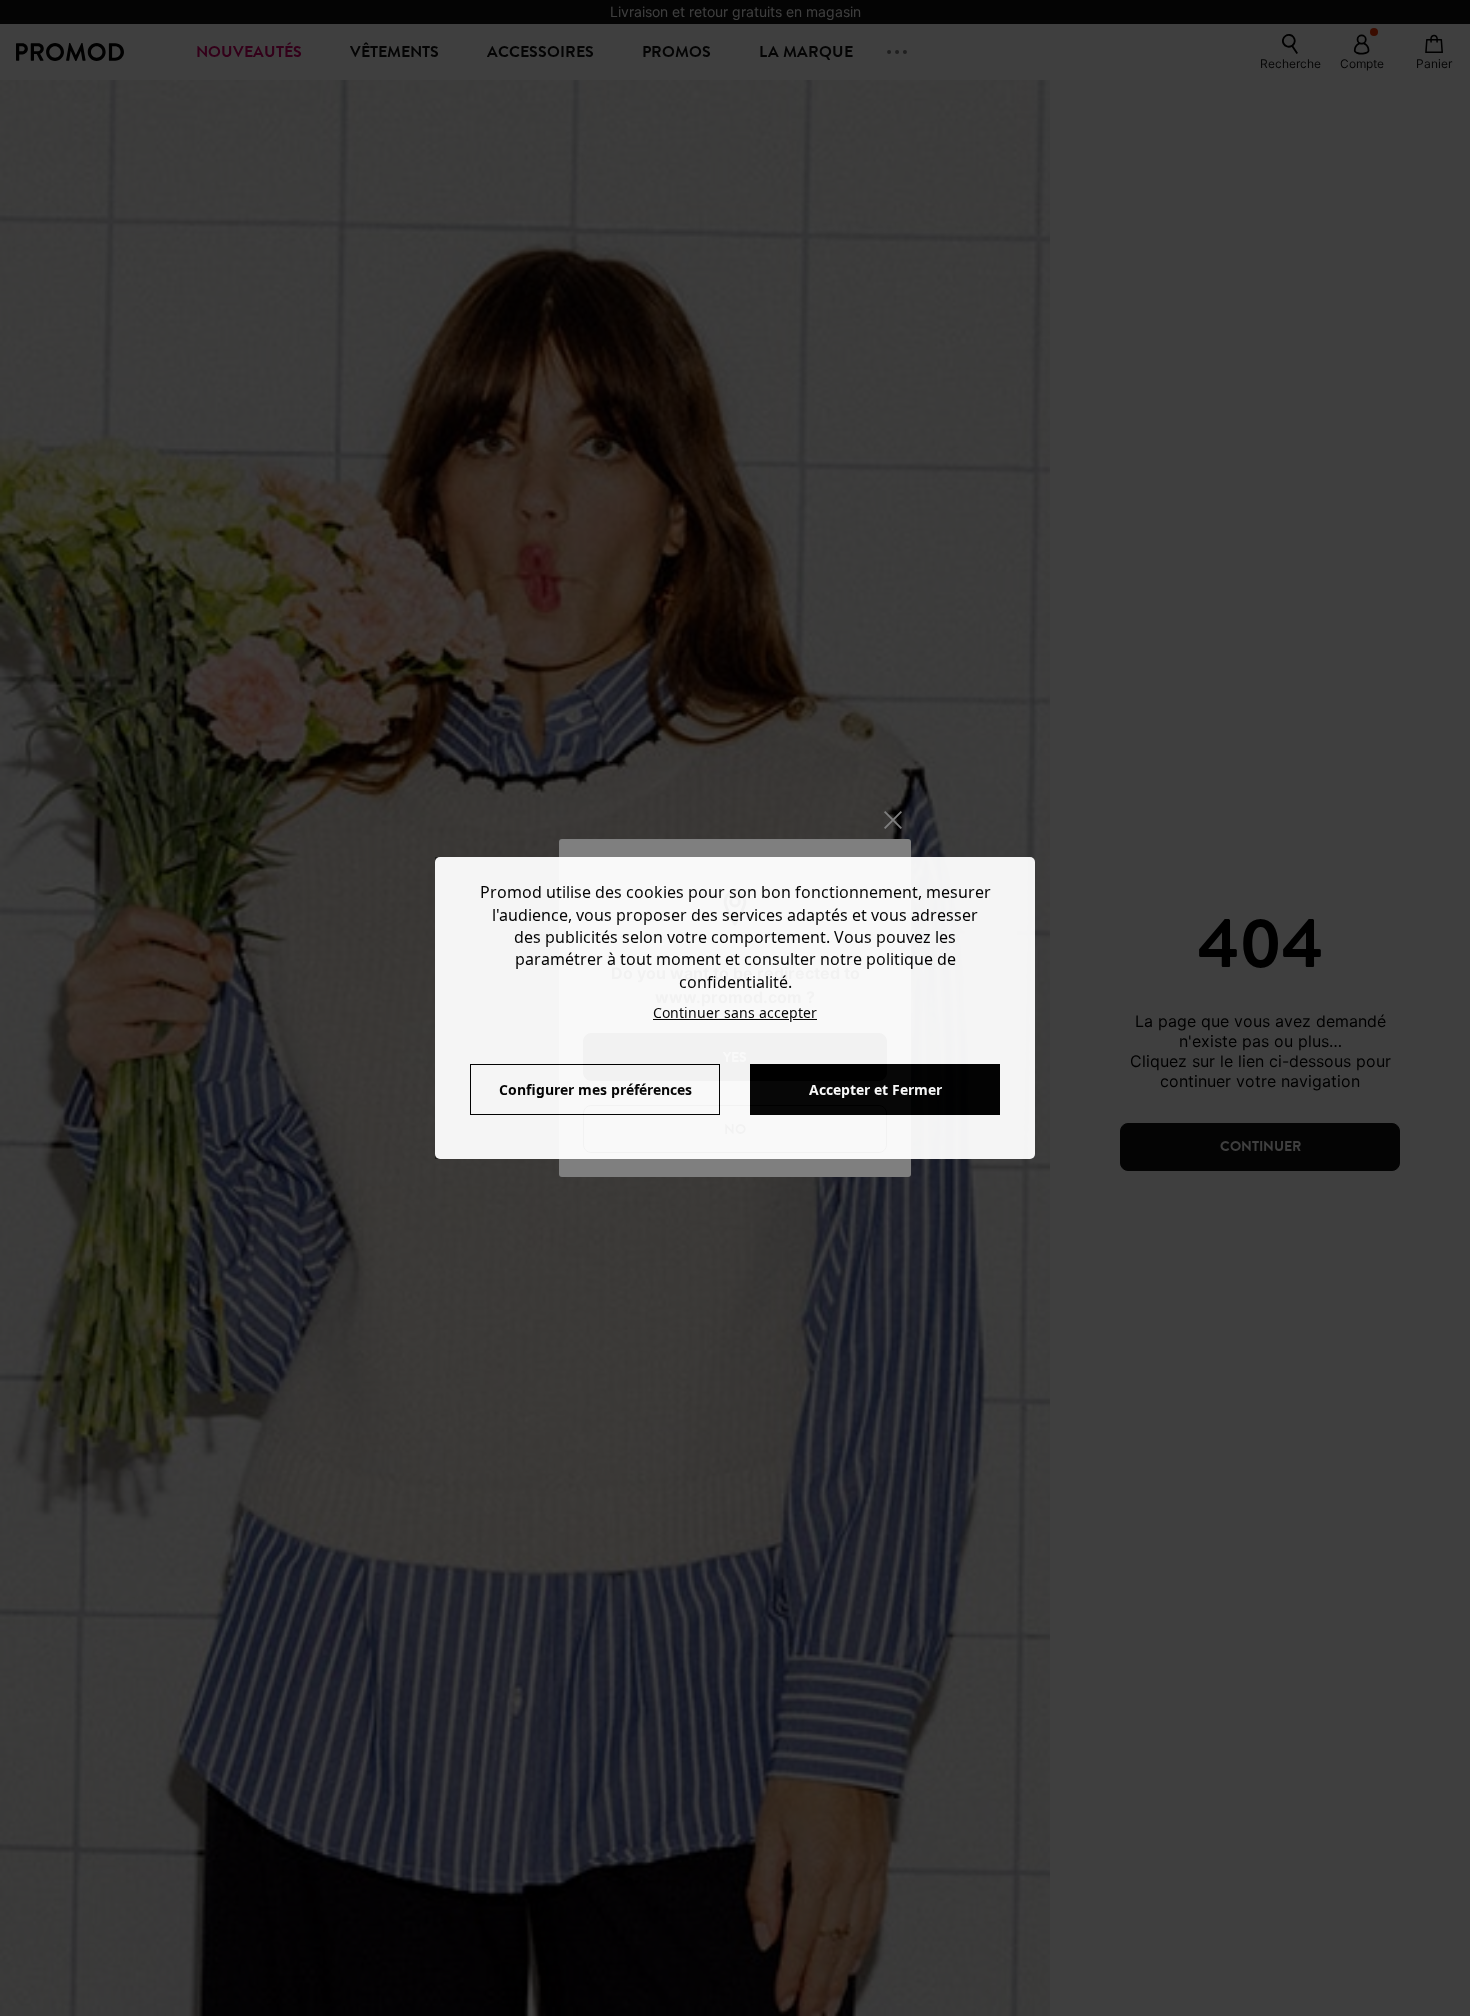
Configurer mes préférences (595, 1089)
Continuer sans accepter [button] (735, 1012)
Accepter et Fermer (875, 1089)
